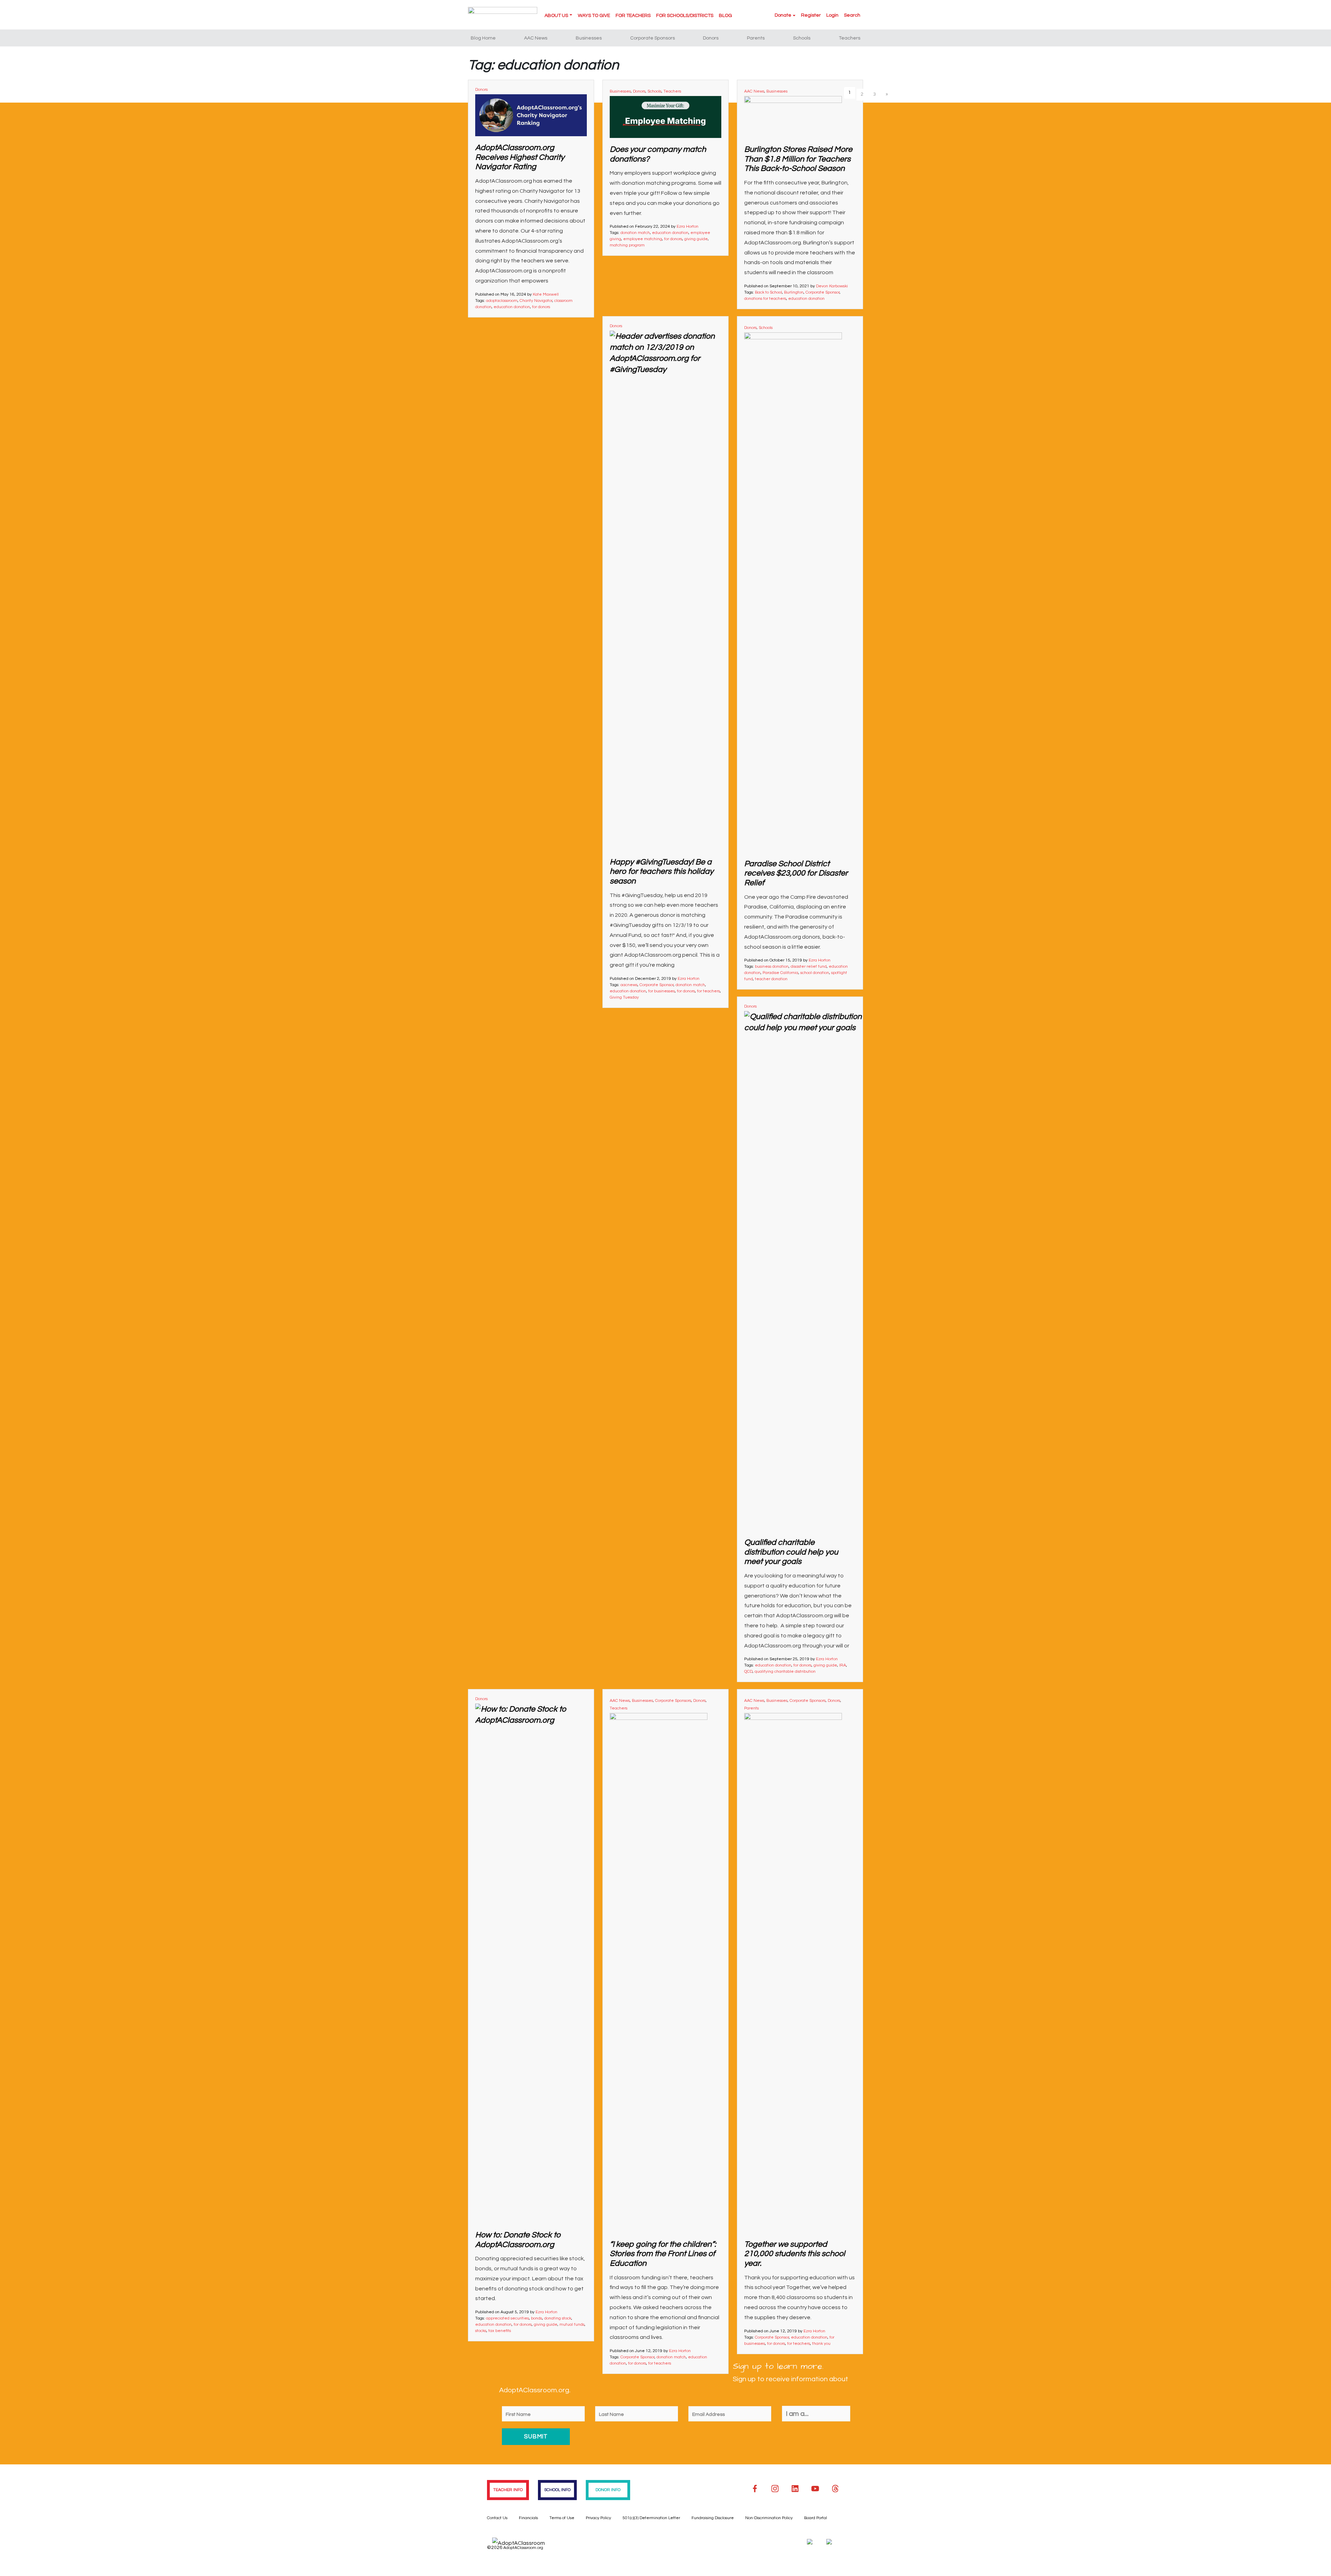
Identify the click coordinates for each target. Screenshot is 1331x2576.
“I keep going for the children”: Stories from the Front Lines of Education (663, 2254)
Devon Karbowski (832, 286)
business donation (772, 967)
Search (852, 15)
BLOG (725, 16)
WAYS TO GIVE (594, 16)
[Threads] (835, 2489)
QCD (748, 1672)
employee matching (643, 239)
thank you (821, 2344)
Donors (711, 38)
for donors (541, 307)
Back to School (768, 292)
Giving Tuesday (624, 997)
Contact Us (497, 2518)
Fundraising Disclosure (713, 2518)
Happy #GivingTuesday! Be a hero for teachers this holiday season (662, 872)
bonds (537, 2318)
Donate (783, 15)
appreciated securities (507, 2318)
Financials (528, 2518)
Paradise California (780, 973)
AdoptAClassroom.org (523, 2548)
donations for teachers (765, 299)
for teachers (708, 991)
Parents (756, 38)
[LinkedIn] (795, 2489)
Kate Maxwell (546, 294)
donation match (635, 233)
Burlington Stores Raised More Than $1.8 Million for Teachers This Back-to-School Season (798, 159)
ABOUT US (556, 16)
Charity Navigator (536, 301)
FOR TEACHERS (633, 16)
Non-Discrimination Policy (769, 2518)
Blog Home (483, 38)
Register (811, 15)
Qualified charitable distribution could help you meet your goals (791, 1552)
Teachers (850, 38)
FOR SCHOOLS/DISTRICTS (685, 16)
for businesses (662, 991)
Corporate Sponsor (823, 292)
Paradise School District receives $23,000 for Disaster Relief (796, 873)
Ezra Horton (688, 227)
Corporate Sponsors (653, 38)
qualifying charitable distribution (785, 1672)
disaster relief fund (809, 967)
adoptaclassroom (502, 301)
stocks (481, 2331)
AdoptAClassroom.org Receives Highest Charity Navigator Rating (520, 157)
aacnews (629, 985)
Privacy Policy (598, 2518)
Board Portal (816, 2518)
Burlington (794, 292)
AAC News (536, 38)
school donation (815, 973)
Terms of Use (562, 2518)
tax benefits (500, 2331)
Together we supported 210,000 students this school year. (795, 2254)
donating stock (558, 2318)
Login (832, 15)
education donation (512, 307)
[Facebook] (755, 2489)
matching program (627, 245)
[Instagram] (775, 2489)
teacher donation (771, 979)
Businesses (589, 38)
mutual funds (572, 2325)
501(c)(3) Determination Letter (651, 2518)
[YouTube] (815, 2489)
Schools (802, 38)
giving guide (696, 239)
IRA (843, 1665)
